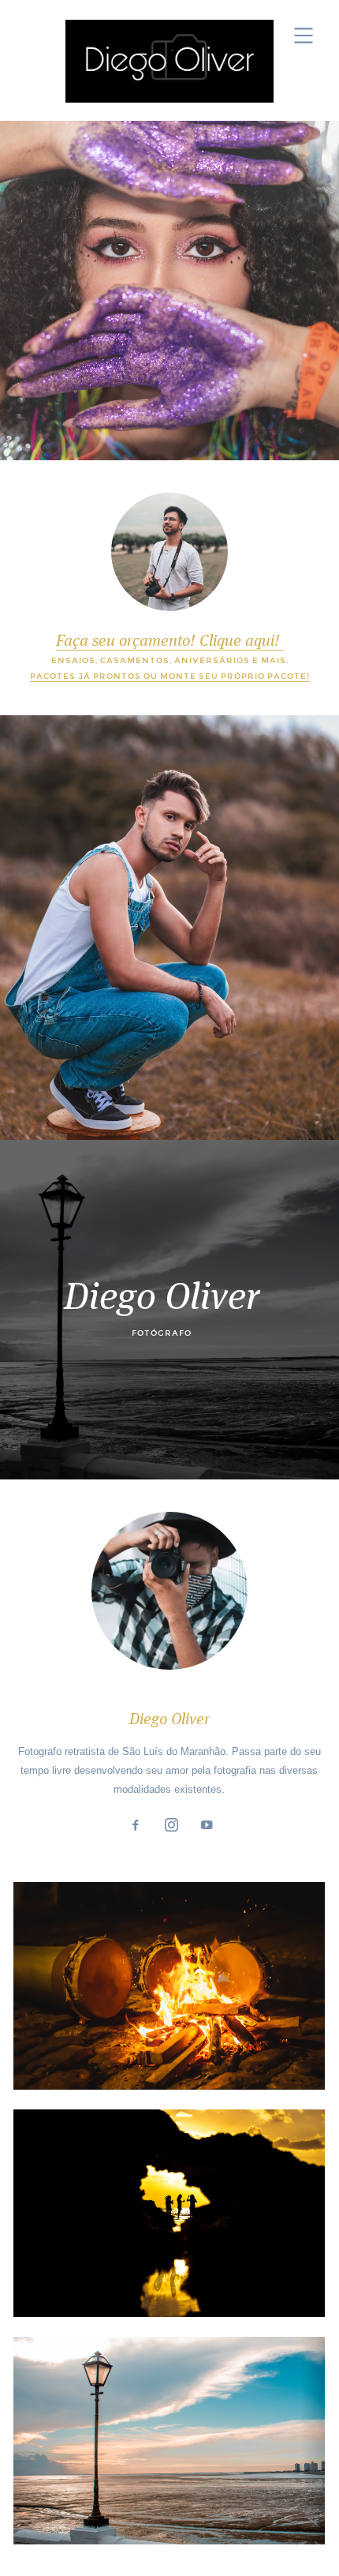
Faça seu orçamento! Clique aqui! (170, 642)
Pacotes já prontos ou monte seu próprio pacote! (170, 676)
